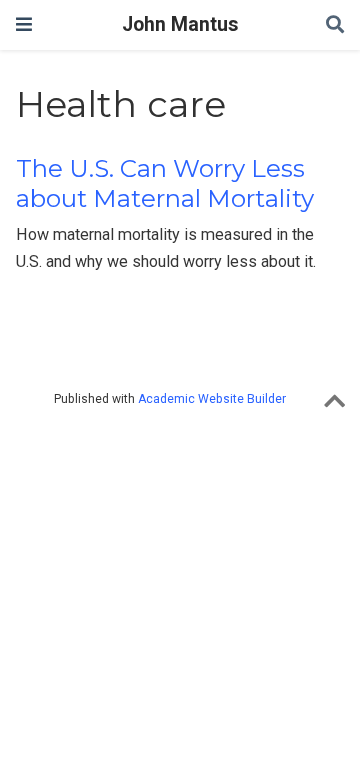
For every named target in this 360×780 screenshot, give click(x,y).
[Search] (335, 25)
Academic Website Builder (212, 399)
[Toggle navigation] (24, 24)
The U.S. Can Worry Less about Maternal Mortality (165, 183)
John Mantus (180, 24)
